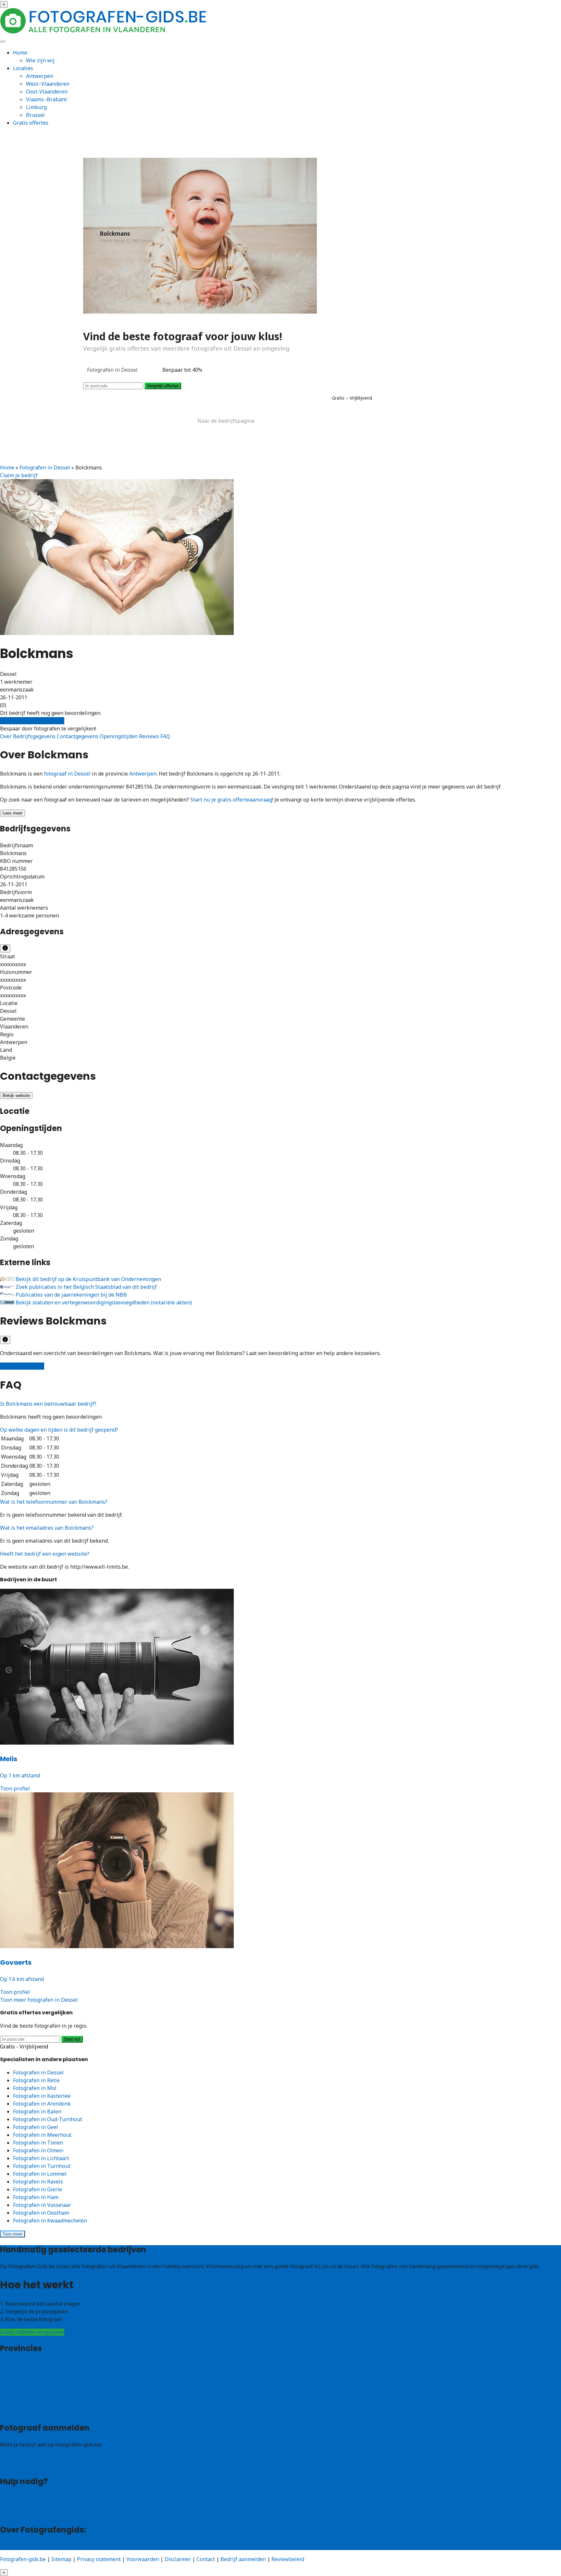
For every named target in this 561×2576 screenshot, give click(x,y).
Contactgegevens (78, 736)
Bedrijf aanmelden (23, 2465)
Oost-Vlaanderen (47, 92)
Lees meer (12, 813)
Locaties (23, 68)
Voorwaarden (143, 2559)
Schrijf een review (22, 1366)
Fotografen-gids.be (23, 2559)
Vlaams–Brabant (46, 99)
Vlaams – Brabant (22, 2388)
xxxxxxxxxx (13, 964)
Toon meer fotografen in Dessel (39, 2000)
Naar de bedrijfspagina (226, 421)
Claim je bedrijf (19, 475)
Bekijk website (16, 1095)
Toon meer (12, 2234)
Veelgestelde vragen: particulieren (42, 2498)
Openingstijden (119, 736)
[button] (48, 1404)
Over (6, 736)
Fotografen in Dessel (45, 467)
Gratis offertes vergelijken (32, 721)
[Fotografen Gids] (104, 32)
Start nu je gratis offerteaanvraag (231, 800)
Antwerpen (40, 76)
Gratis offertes (31, 123)
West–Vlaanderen (48, 84)
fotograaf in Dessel (67, 774)
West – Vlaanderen (23, 2373)
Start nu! (72, 2039)
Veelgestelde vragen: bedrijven (38, 2506)
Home (20, 53)
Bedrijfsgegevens (35, 736)
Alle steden (14, 2412)
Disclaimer (178, 2559)
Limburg (36, 107)
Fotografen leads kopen (29, 2458)
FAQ (165, 736)
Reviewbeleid (288, 2559)
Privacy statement (99, 2559)
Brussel (35, 115)
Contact (9, 2514)
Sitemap (61, 2559)
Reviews (150, 736)
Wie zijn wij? (15, 2546)
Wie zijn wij (40, 60)
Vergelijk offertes (163, 386)
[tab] (280, 1404)
